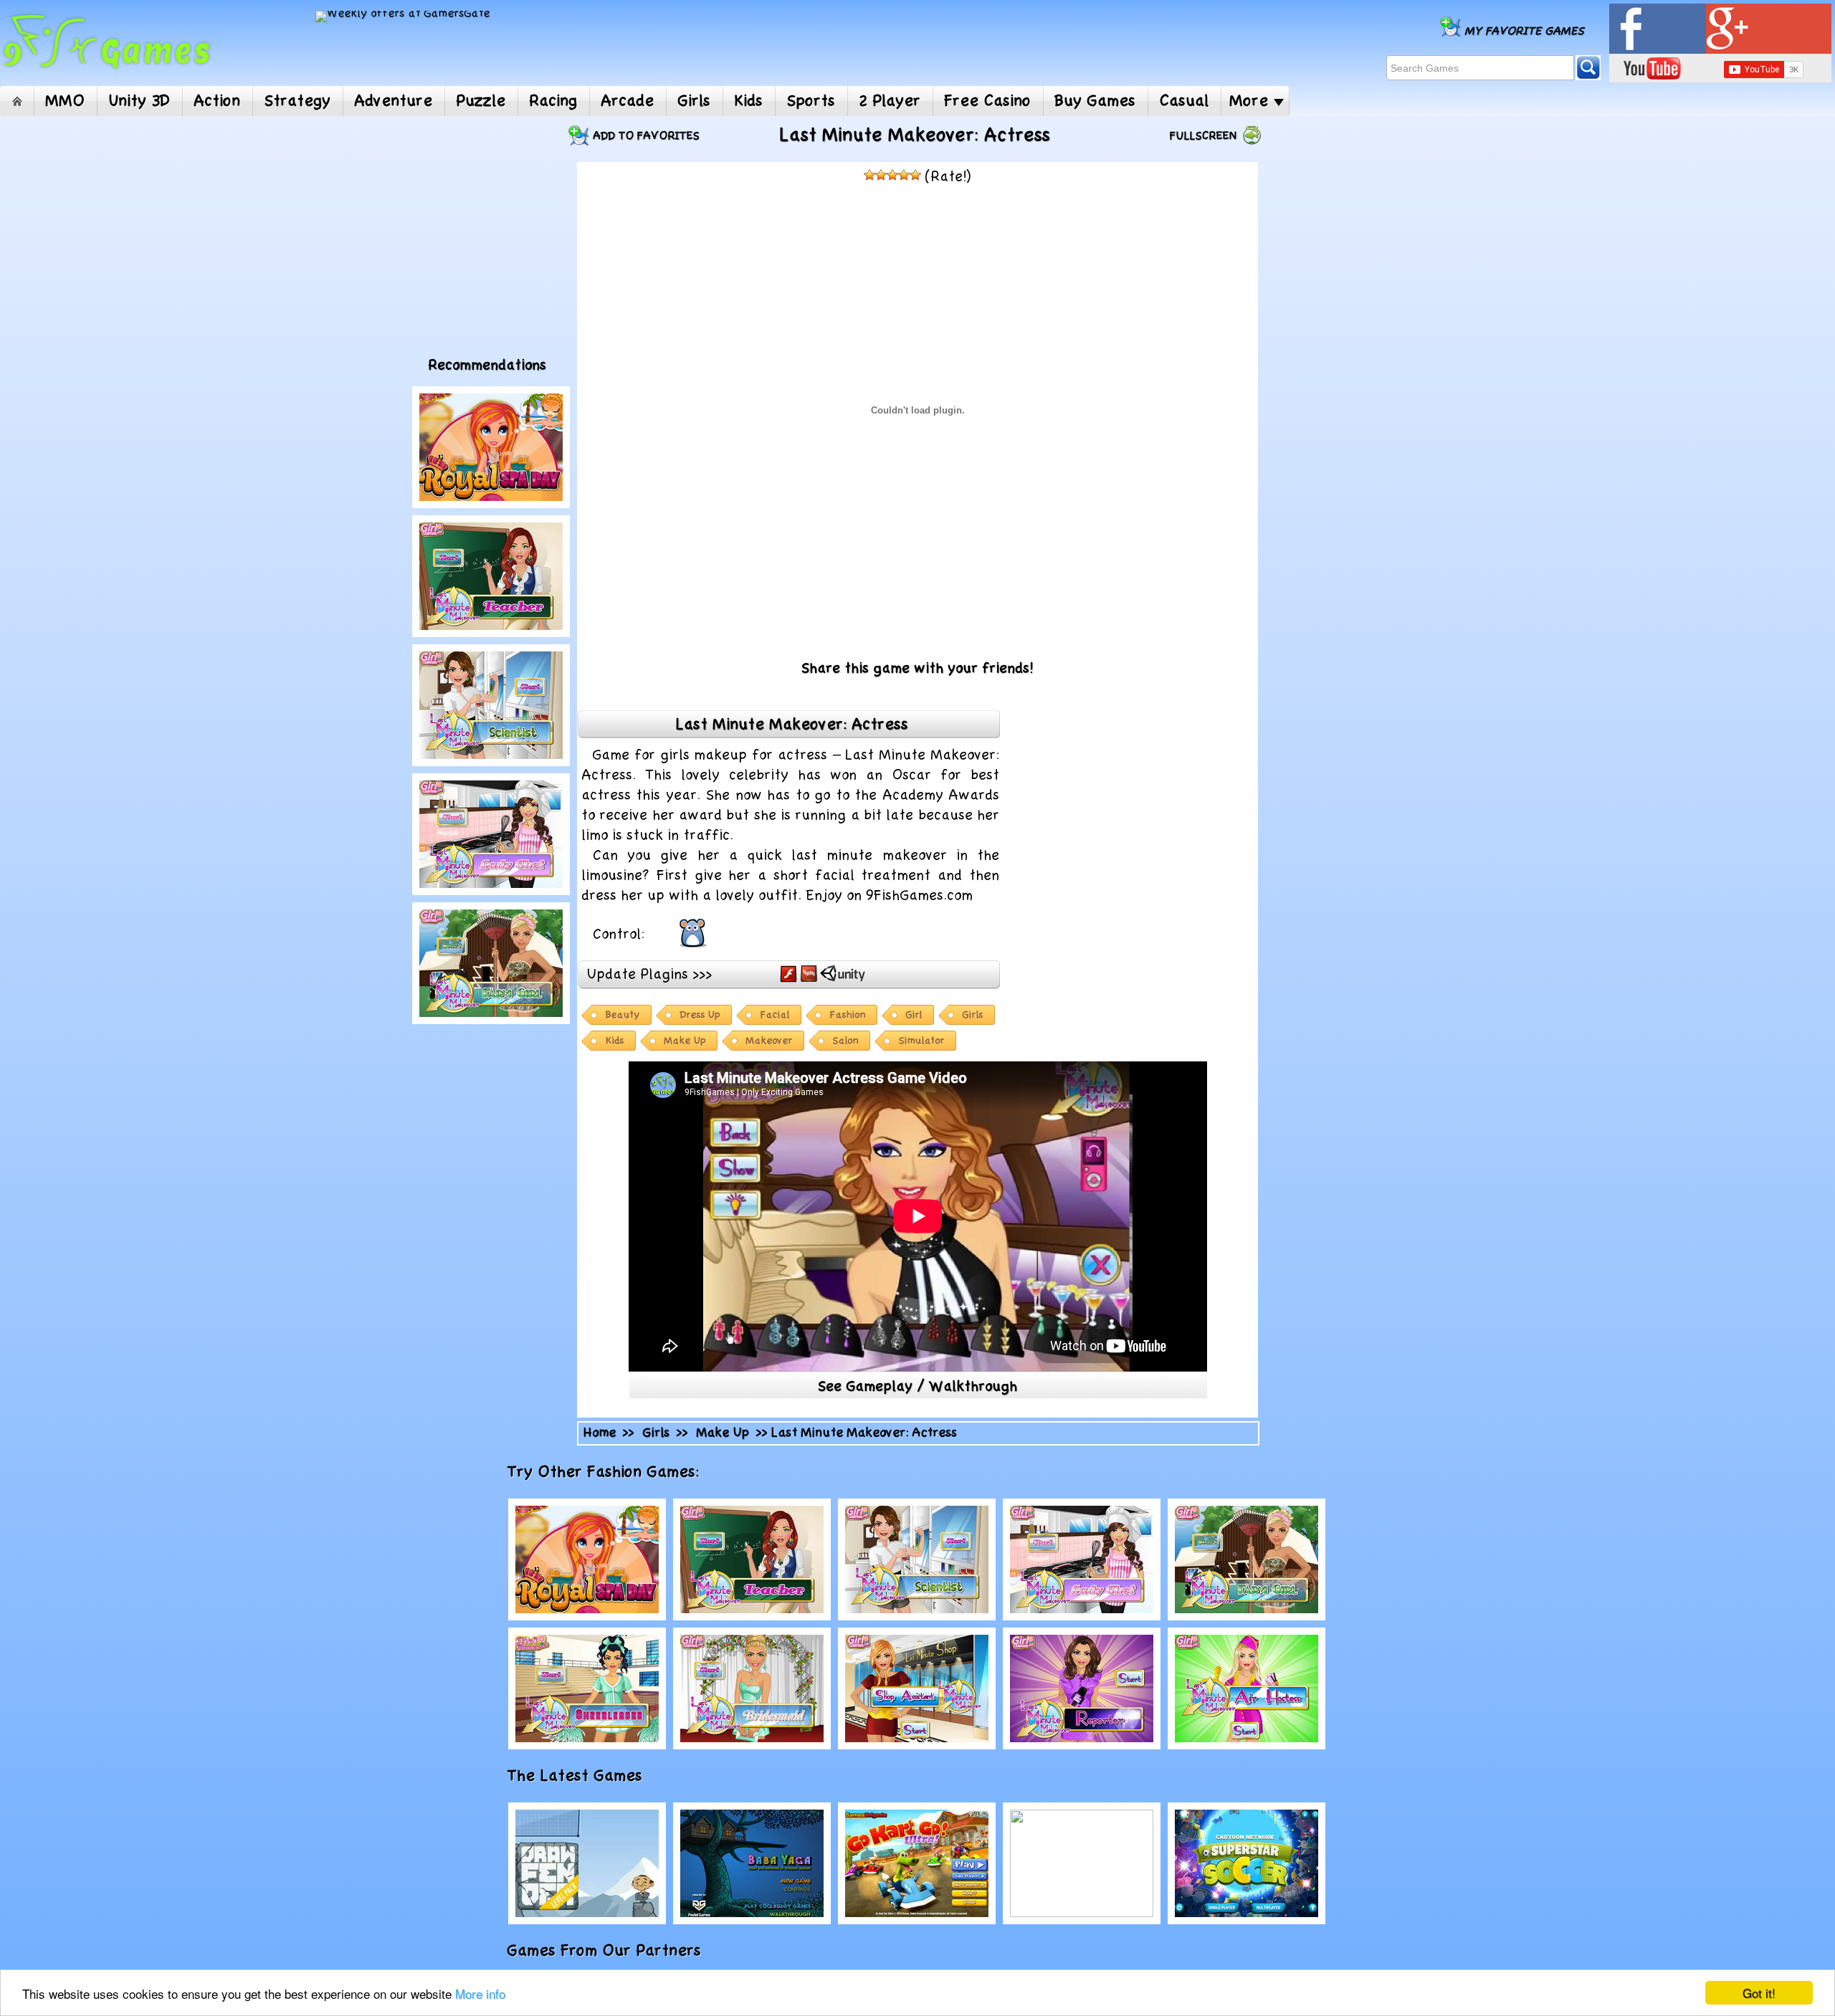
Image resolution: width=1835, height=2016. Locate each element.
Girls (695, 101)
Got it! (1759, 1993)
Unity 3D (140, 101)
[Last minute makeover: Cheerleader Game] (587, 1688)
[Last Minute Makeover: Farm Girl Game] (491, 963)
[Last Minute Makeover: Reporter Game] (1082, 1688)
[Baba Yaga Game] (752, 1863)
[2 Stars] (881, 175)
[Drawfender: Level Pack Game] (587, 1863)
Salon (846, 1041)
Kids (749, 101)
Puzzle (481, 101)
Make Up (685, 1041)
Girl (914, 1015)
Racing (554, 101)
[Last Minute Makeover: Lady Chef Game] (491, 834)
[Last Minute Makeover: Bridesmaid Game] (752, 1688)
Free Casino (988, 101)
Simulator (922, 1041)
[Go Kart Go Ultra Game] (917, 1863)
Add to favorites (647, 136)
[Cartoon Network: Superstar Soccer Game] (1247, 1863)
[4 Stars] (904, 175)
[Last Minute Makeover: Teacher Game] (491, 576)
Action (218, 101)
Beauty (623, 1015)
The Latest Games (591, 1776)
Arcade (628, 101)
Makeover (769, 1041)
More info (480, 1993)
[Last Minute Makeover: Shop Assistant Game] (917, 1688)
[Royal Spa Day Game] (491, 447)
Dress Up (700, 1015)
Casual (1185, 101)
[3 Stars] (892, 175)
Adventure (394, 101)
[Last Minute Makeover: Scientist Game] (491, 705)
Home (17, 101)
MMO (66, 101)
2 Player (890, 101)
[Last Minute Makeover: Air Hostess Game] (1247, 1688)
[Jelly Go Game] (1082, 1863)
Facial (775, 1015)
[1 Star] (869, 175)
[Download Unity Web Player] (843, 973)
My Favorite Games (1525, 31)
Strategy (298, 101)
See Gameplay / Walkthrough (918, 1387)
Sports (811, 101)
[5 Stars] (915, 175)
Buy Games (1096, 101)
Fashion (848, 1015)
